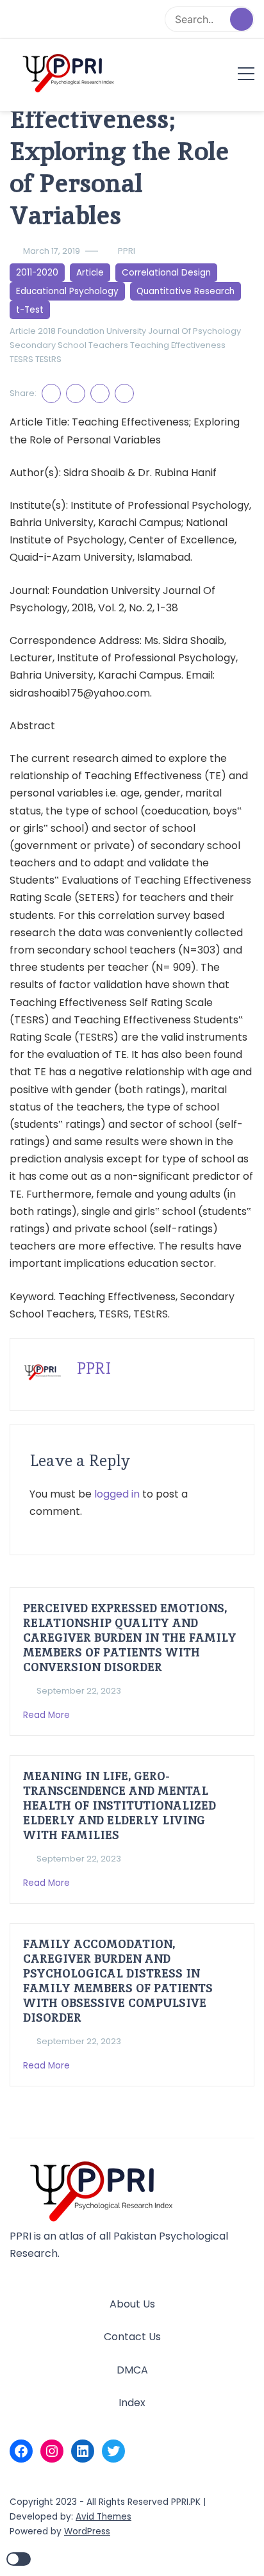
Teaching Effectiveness (178, 345)
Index (132, 2403)
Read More (48, 1715)
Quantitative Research (186, 291)
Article (90, 273)
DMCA (132, 2370)
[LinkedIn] (83, 2451)
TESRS (21, 359)
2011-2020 (37, 273)
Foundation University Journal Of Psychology (149, 331)
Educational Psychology (67, 291)
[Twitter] (113, 2451)
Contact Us (132, 2337)
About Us (132, 2304)
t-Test (30, 310)
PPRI (127, 251)
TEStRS (48, 359)
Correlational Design (166, 273)
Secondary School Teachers (69, 345)
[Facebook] (21, 2451)
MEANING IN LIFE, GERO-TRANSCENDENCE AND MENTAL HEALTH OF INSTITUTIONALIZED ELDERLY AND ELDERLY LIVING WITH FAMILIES (120, 1805)
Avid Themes (103, 2517)
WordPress (87, 2531)
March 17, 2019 (52, 251)
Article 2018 (33, 331)
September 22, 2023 (79, 1691)
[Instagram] (52, 2451)
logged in (117, 1494)
